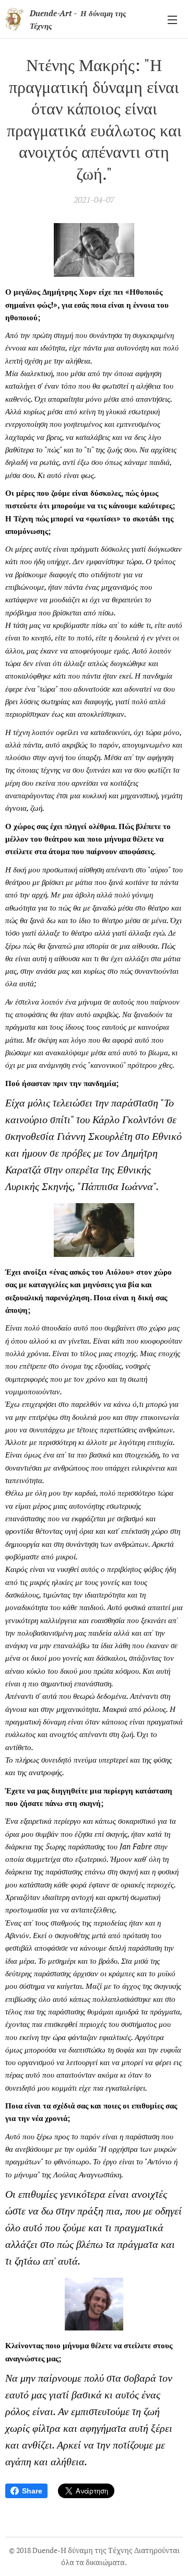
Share (32, 2491)
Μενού (172, 19)
